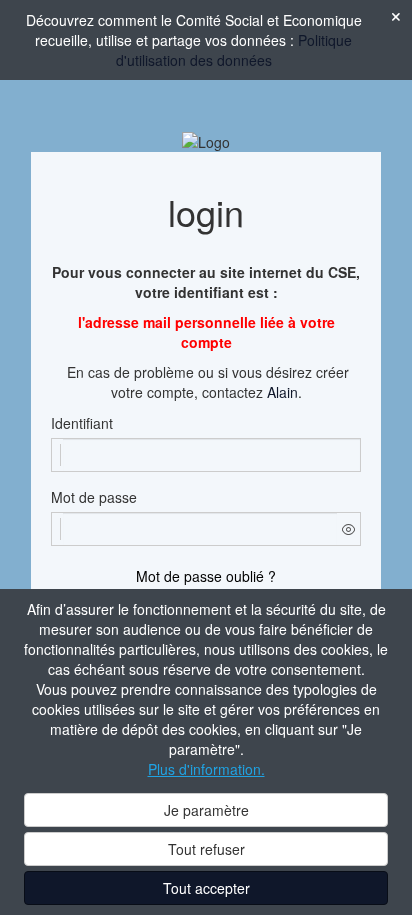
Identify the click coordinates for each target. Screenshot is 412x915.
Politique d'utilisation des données (234, 50)
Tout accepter (206, 888)
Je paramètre (206, 810)
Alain (282, 392)
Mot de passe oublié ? (206, 576)
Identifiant (82, 423)
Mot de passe (94, 497)
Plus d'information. (206, 769)
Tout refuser (206, 849)
